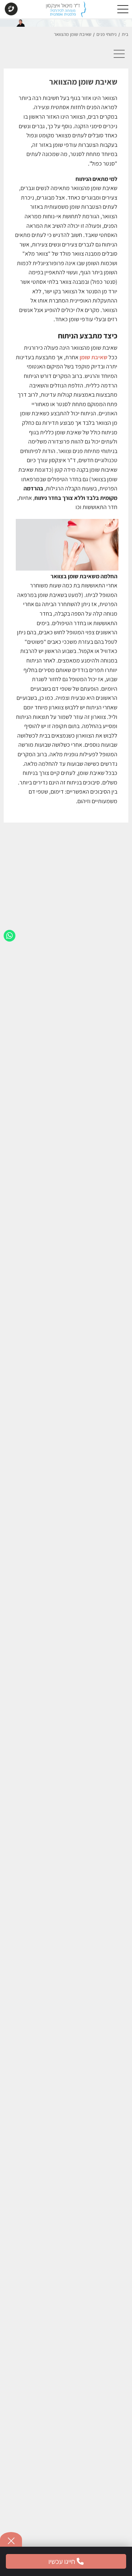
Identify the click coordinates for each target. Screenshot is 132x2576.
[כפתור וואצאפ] (10, 936)
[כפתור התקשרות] (11, 10)
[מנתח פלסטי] (66, 11)
